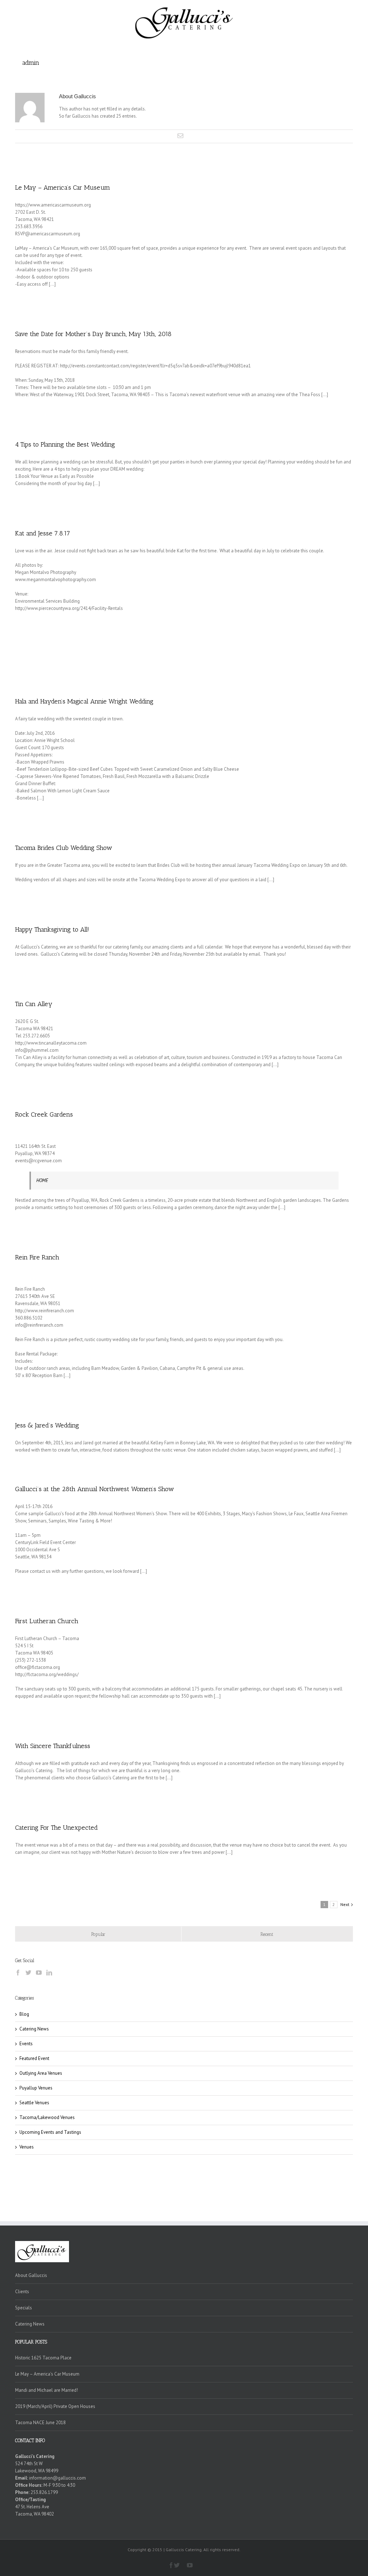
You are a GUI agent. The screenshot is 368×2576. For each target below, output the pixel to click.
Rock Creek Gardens (44, 1114)
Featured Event (34, 2058)
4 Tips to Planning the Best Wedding (65, 444)
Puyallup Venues (36, 2088)
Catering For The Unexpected (56, 1828)
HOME (42, 1180)
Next (345, 1904)
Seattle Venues (34, 2103)
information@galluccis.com (57, 2478)
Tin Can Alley (34, 1004)
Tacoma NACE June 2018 (40, 2423)
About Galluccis (31, 2275)
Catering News (34, 2029)
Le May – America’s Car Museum (63, 187)
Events (26, 2044)
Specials (24, 2308)
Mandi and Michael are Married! (47, 2390)
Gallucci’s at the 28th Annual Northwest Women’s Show (95, 1489)
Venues (27, 2147)
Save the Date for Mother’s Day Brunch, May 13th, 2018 (93, 334)
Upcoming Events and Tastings (50, 2132)
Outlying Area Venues (41, 2073)
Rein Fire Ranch (37, 1257)
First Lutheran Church (47, 1621)
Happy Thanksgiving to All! (52, 929)
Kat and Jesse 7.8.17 (43, 533)
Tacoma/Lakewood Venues (47, 2117)
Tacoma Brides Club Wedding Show (64, 848)
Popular (98, 1934)
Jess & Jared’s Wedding (47, 1425)
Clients (22, 2292)
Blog (24, 2014)
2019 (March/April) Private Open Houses (55, 2406)
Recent (267, 1934)
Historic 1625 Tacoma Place (43, 2358)
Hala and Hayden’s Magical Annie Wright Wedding (84, 701)
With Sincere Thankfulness (53, 1746)
